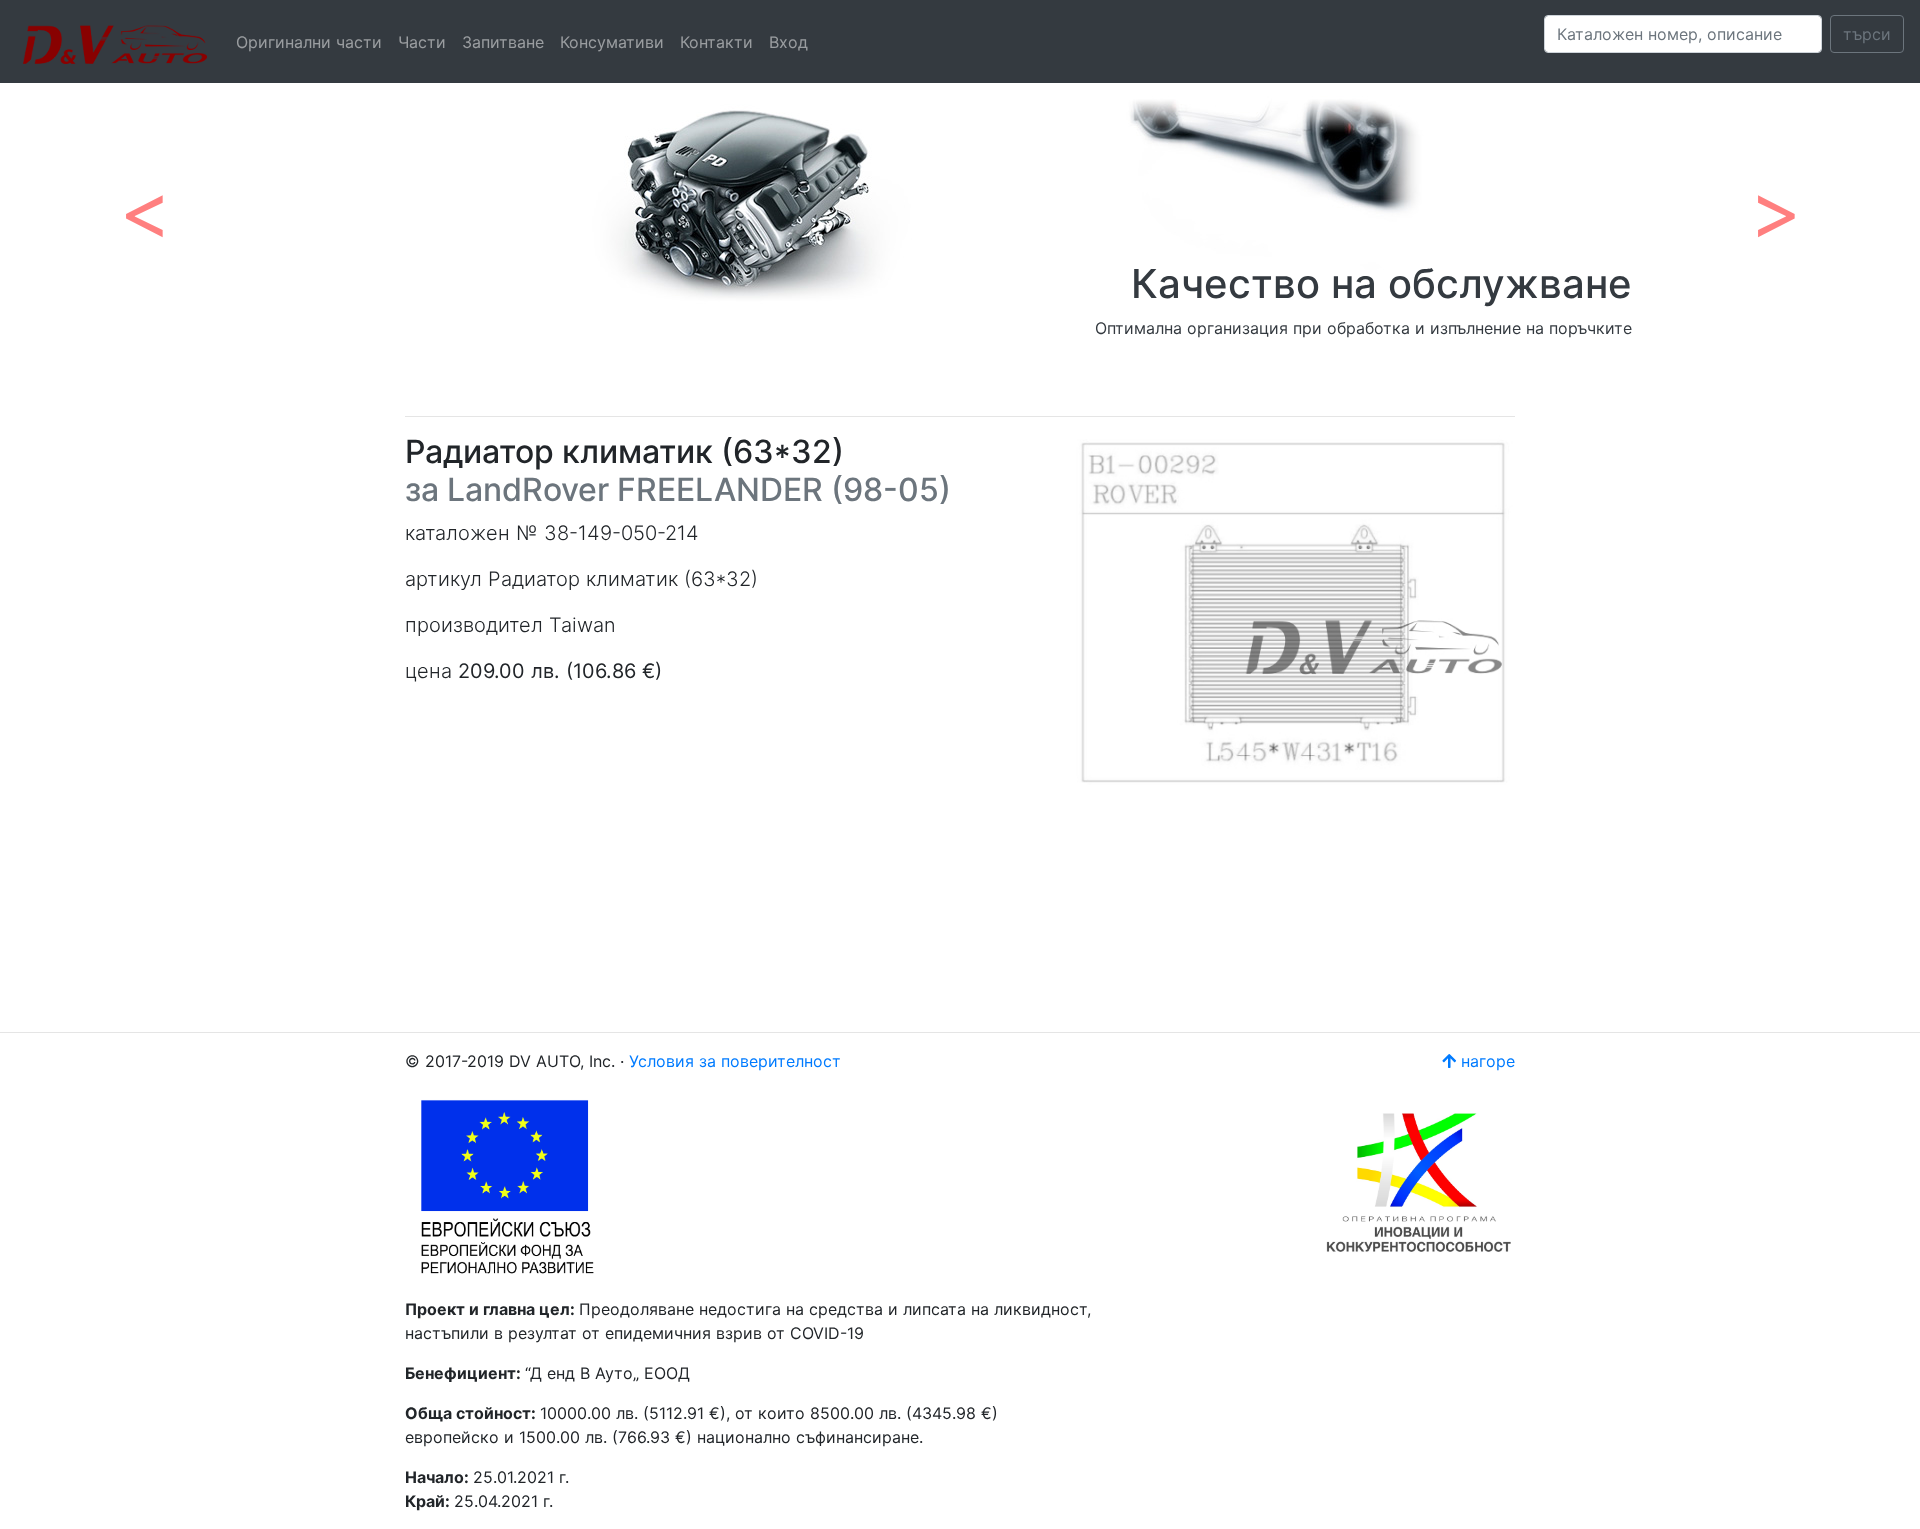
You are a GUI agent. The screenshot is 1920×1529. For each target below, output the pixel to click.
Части (422, 42)
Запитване (503, 42)
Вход (788, 42)
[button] (144, 200)
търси (1867, 34)
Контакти (716, 42)
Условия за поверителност (735, 1061)
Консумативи (612, 42)
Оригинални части (309, 42)
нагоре (1485, 1061)
